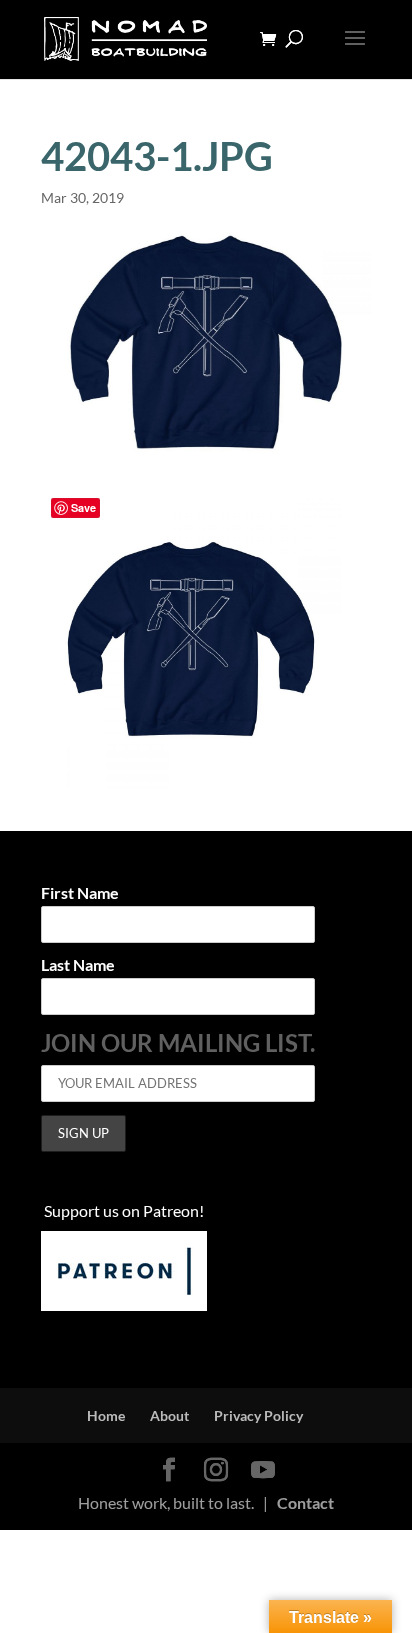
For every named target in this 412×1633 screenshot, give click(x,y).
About (169, 1415)
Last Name (78, 965)
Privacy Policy (258, 1415)
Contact (305, 1502)
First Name (80, 893)
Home (106, 1415)
